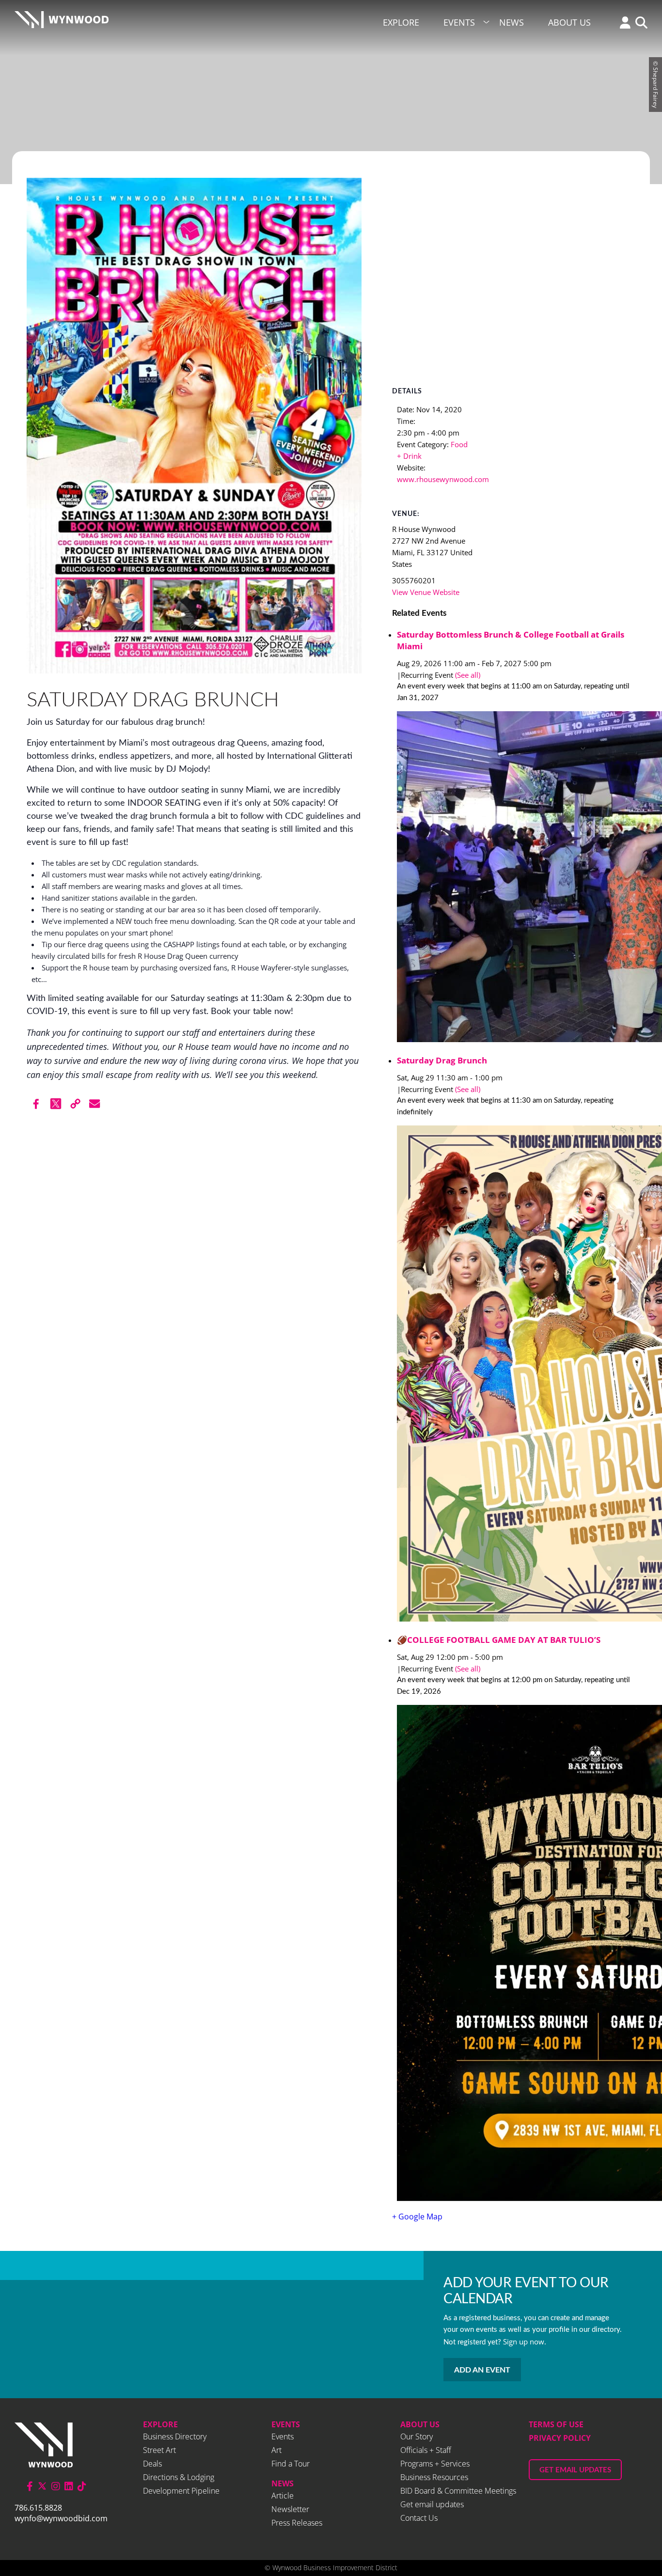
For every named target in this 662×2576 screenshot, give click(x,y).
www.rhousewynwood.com (443, 479)
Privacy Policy (560, 2438)
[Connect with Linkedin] (69, 2486)
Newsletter (290, 2509)
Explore (401, 22)
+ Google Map (417, 2217)
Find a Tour (291, 2464)
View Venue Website (426, 592)
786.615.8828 (38, 2508)
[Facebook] (36, 1104)
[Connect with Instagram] (56, 2486)
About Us (569, 22)
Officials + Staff (426, 2450)
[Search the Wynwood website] (639, 23)
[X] (56, 1104)
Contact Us (419, 2518)
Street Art (159, 2450)
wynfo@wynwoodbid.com (61, 2518)
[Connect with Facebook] (30, 2486)
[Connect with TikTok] (82, 2486)
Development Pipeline (181, 2491)
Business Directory (175, 2436)
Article (283, 2496)
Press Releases (297, 2523)
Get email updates (432, 2504)
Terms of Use (556, 2424)
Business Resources (434, 2477)
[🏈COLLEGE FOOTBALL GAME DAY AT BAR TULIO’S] (516, 1954)
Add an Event (482, 2370)
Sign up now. (525, 2342)
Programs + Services (435, 2464)
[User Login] (623, 23)
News (512, 22)
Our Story (417, 2436)
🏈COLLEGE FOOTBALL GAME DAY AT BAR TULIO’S (499, 1640)
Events (459, 22)
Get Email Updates (575, 2470)
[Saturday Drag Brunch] (516, 1375)
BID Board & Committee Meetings (458, 2491)
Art (276, 2450)
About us (420, 2424)
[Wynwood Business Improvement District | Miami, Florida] (62, 23)
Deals (152, 2464)
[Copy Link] (75, 1104)
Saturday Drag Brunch (442, 1060)
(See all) (468, 675)
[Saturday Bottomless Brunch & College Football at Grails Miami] (516, 878)
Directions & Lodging (179, 2477)
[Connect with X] (42, 2486)
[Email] (95, 1104)
